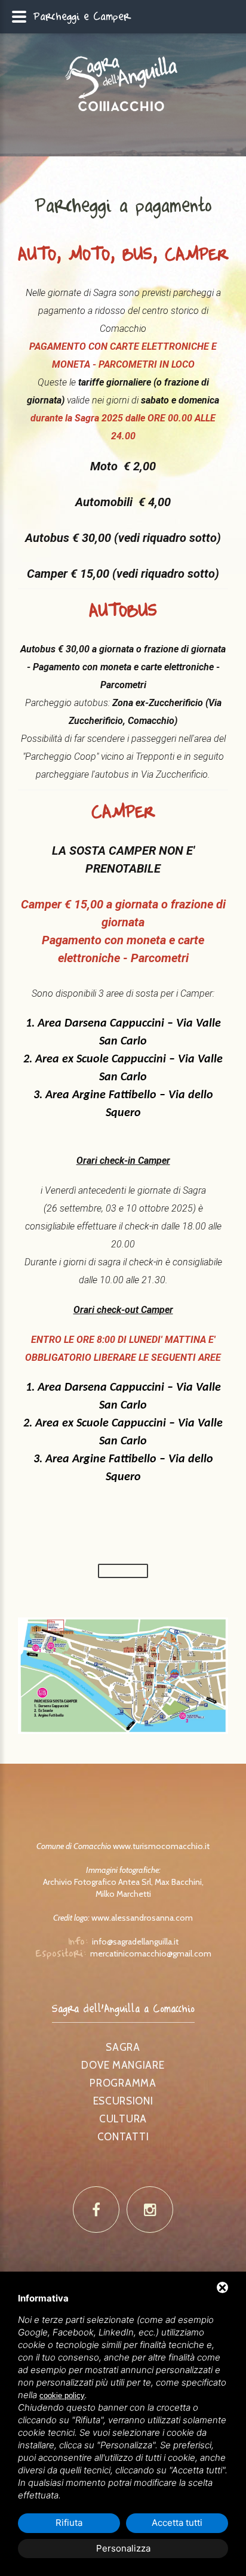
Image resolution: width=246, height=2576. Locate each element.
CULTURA (123, 2119)
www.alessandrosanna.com (142, 1918)
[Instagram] (150, 2210)
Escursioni (123, 2101)
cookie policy (62, 2395)
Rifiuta (69, 2523)
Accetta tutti (177, 2523)
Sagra (123, 2047)
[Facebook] (96, 2210)
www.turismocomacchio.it (161, 1846)
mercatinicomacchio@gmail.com (151, 1953)
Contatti (123, 2137)
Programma (123, 2083)
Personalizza (123, 2548)
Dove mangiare (123, 2065)
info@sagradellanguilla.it (135, 1942)
